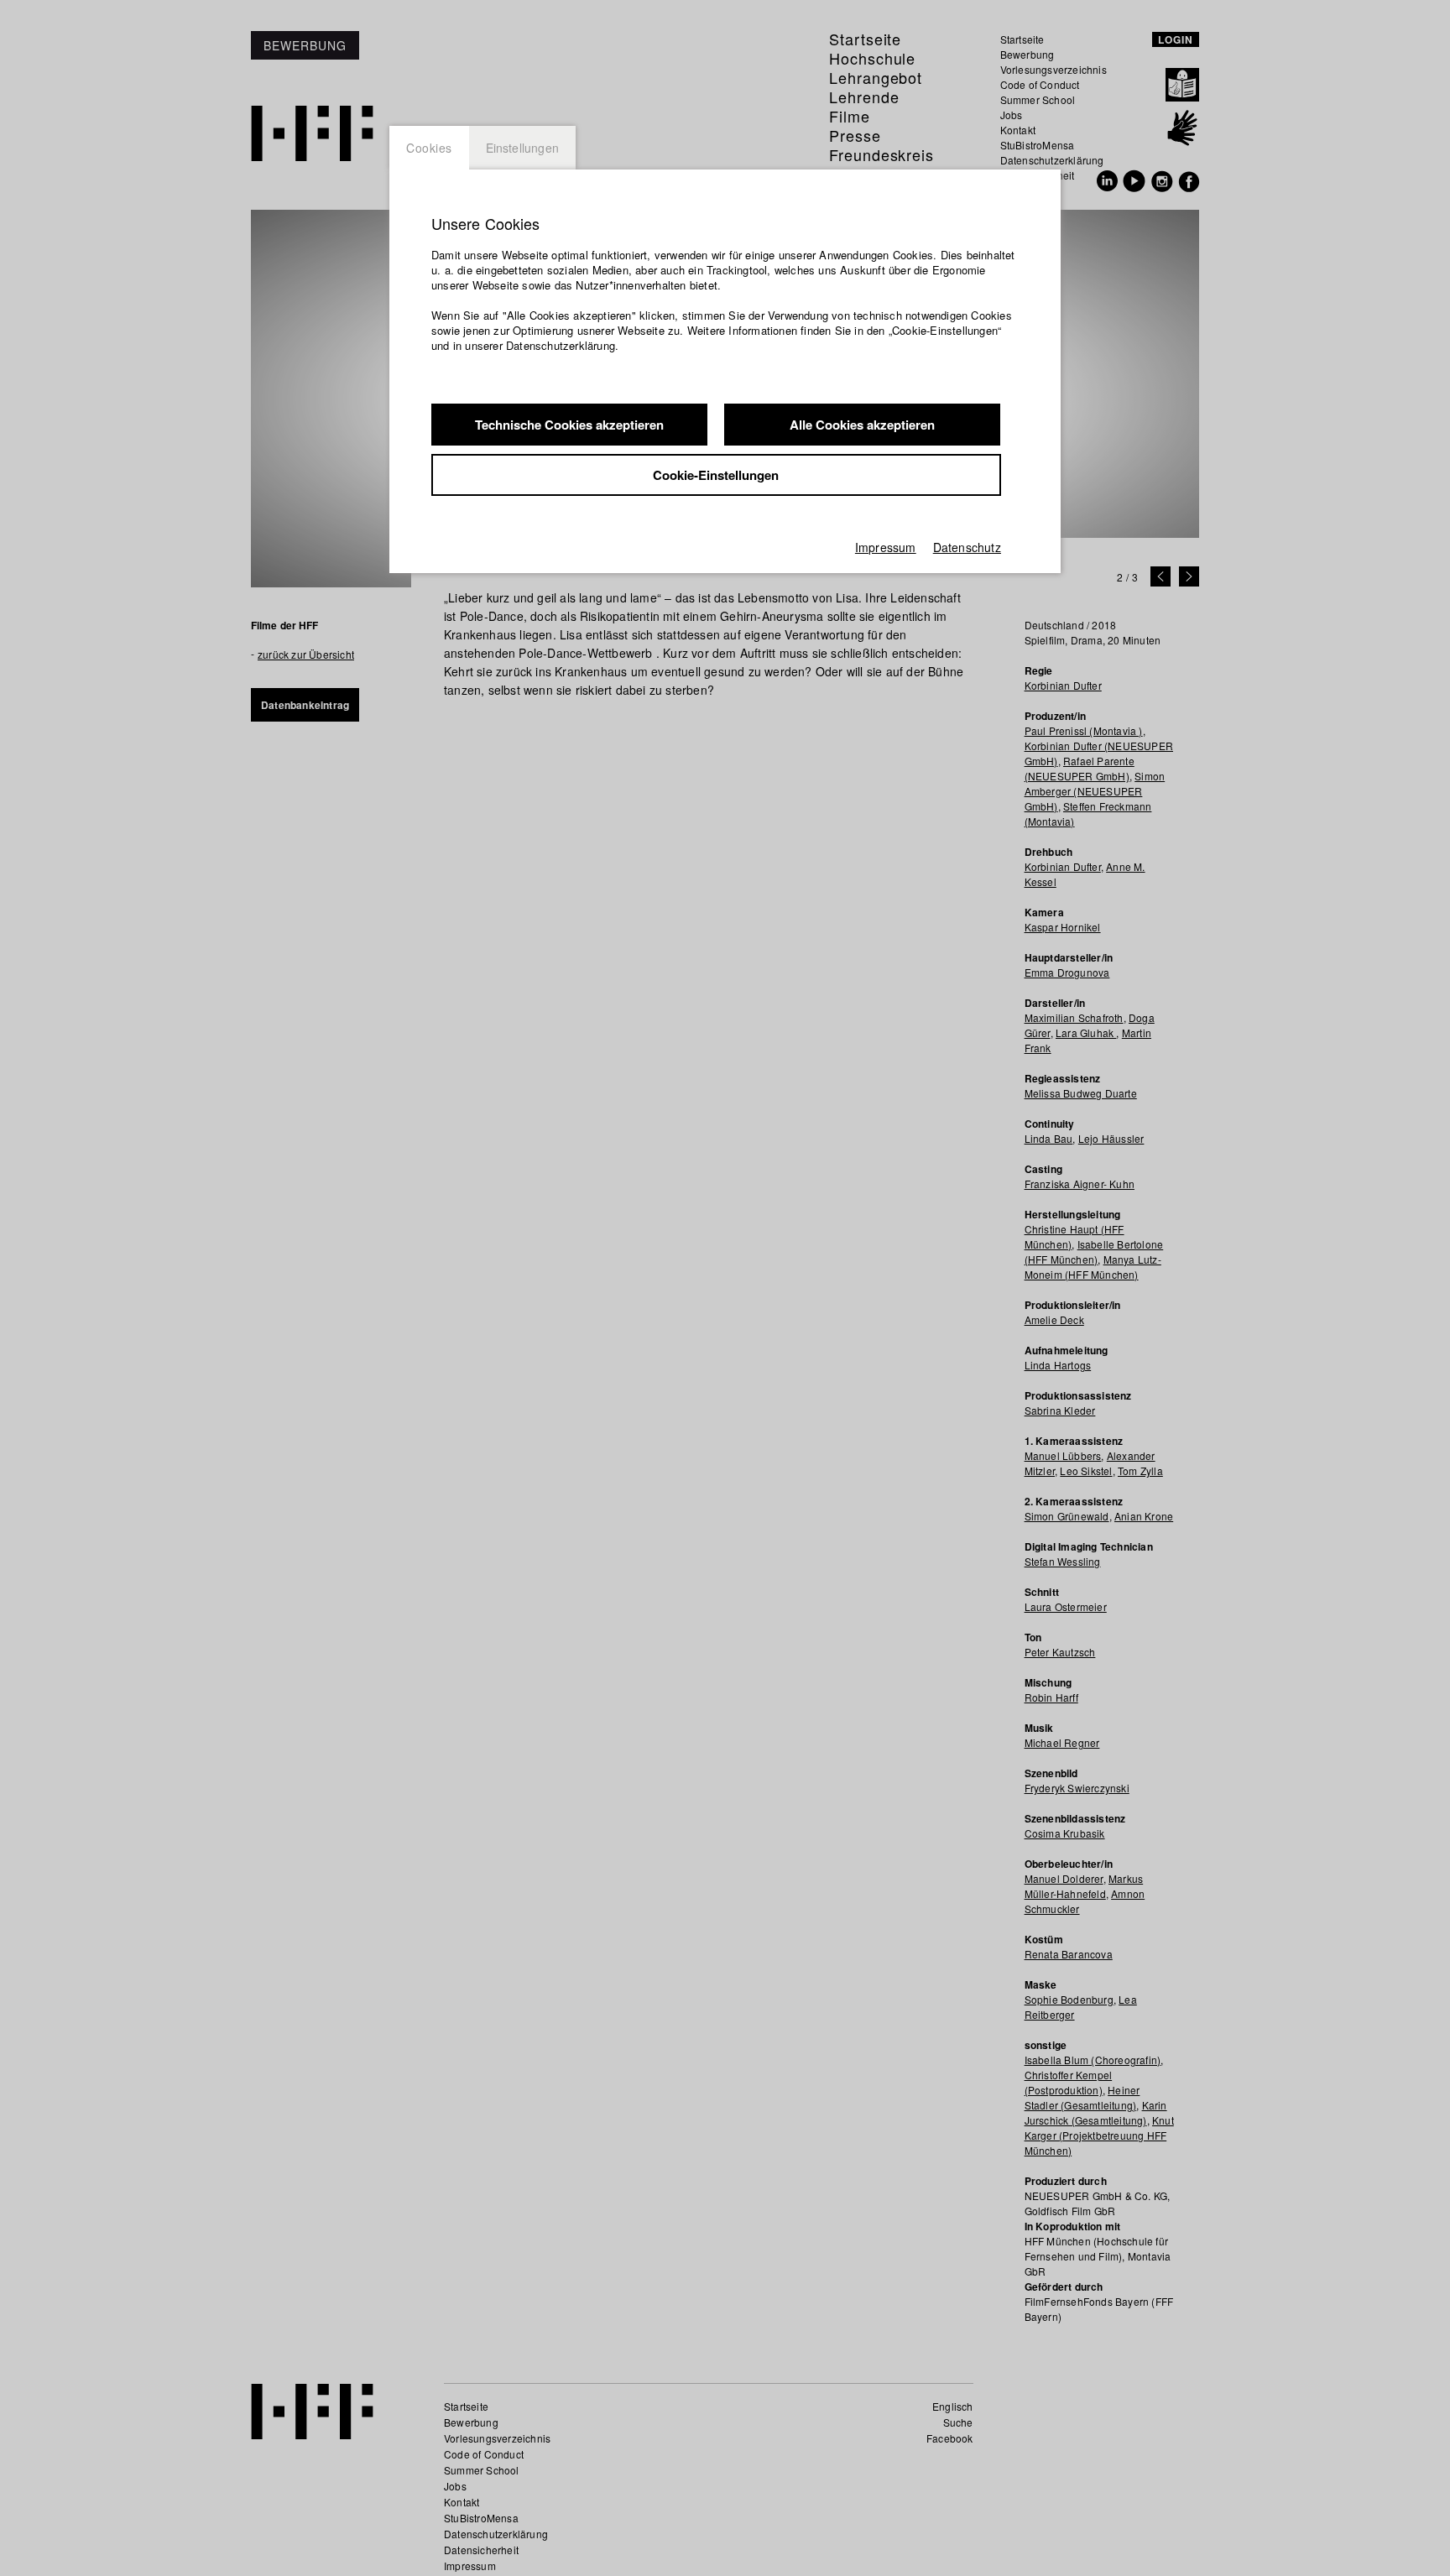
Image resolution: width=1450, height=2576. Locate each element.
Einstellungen (523, 148)
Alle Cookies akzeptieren (862, 425)
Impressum (886, 547)
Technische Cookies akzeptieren (569, 425)
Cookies (429, 148)
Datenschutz (967, 547)
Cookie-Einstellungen (716, 475)
